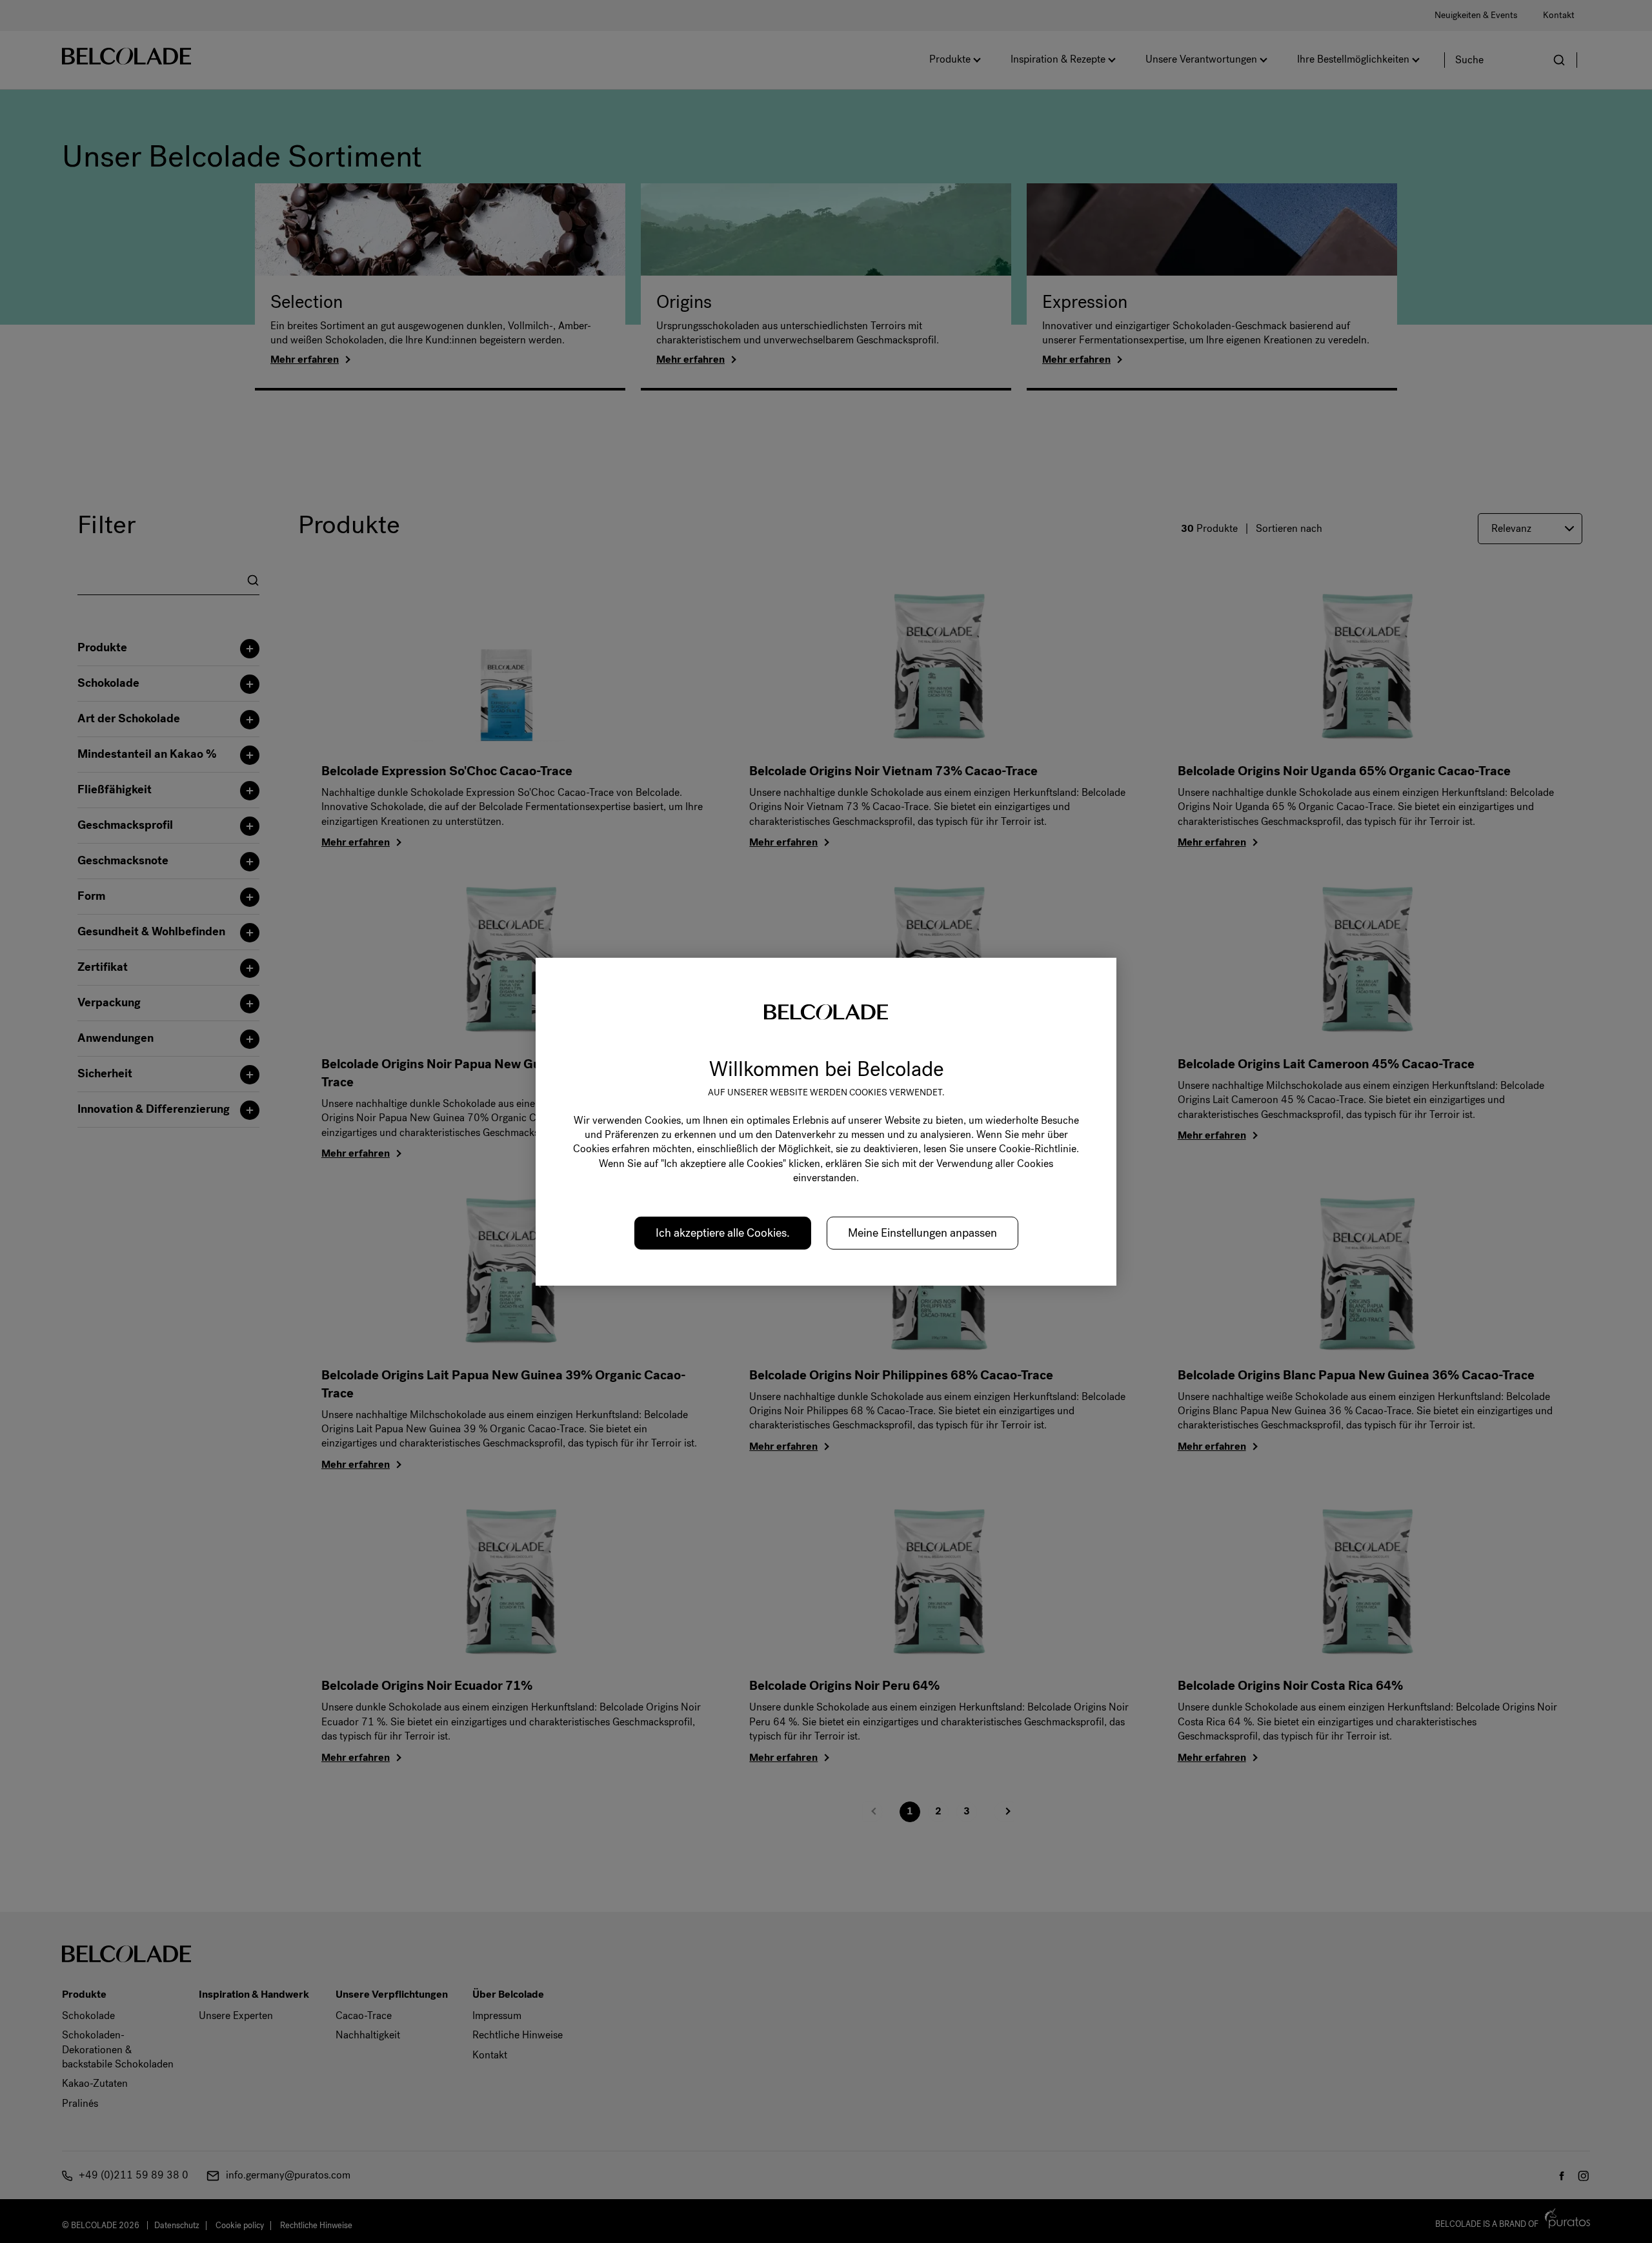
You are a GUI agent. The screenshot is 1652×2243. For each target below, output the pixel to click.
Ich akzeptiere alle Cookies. (723, 1232)
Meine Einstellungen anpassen (922, 1232)
